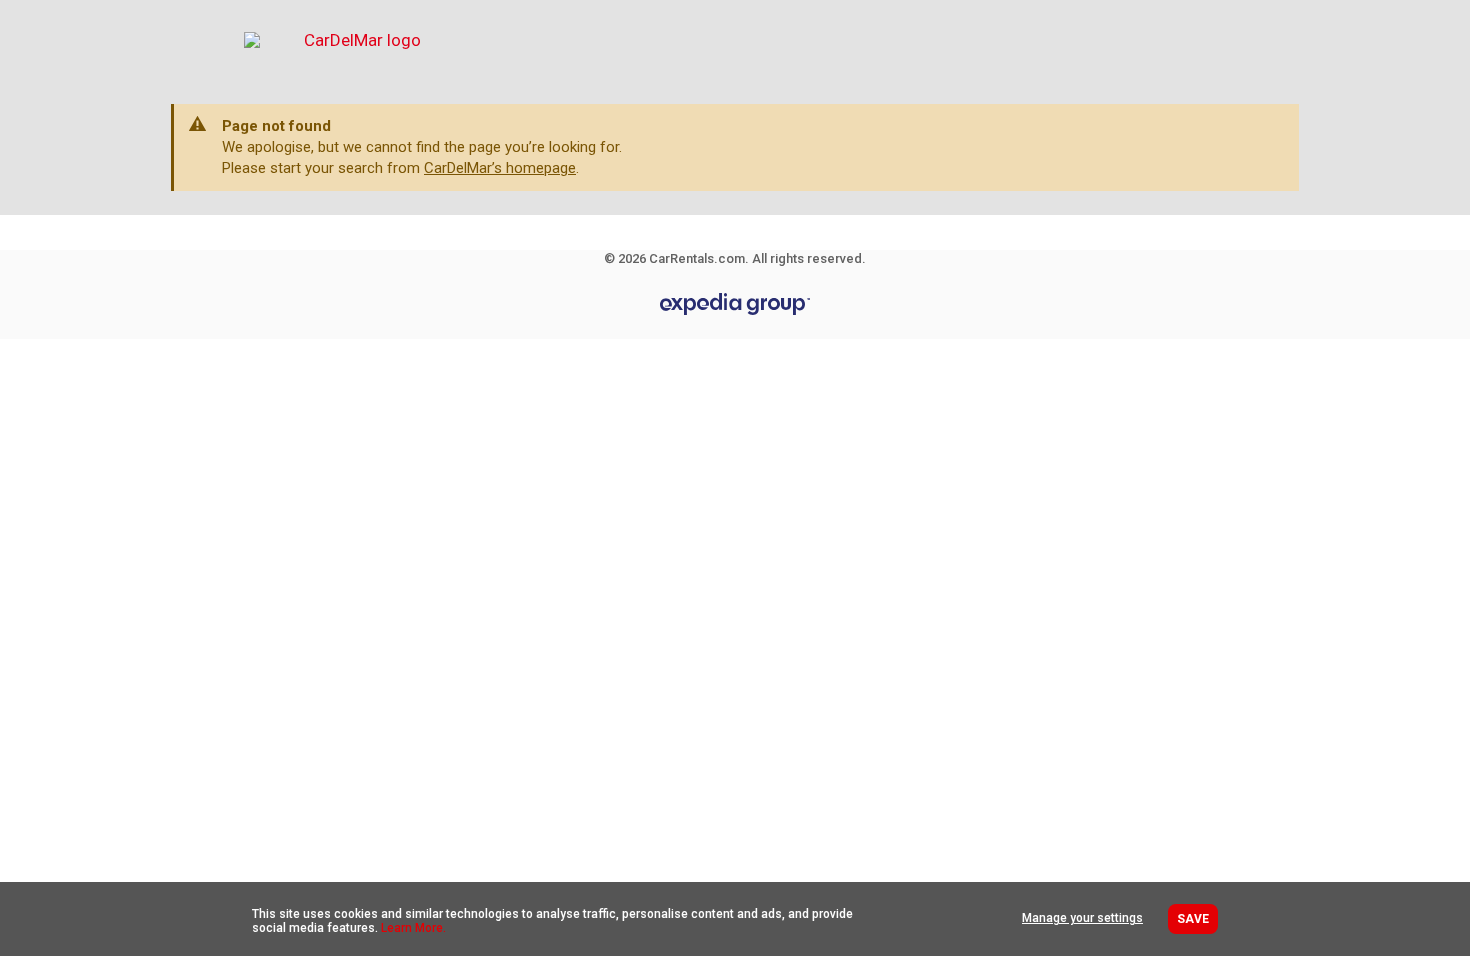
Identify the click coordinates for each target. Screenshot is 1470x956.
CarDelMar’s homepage (500, 168)
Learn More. (413, 928)
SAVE (1193, 919)
